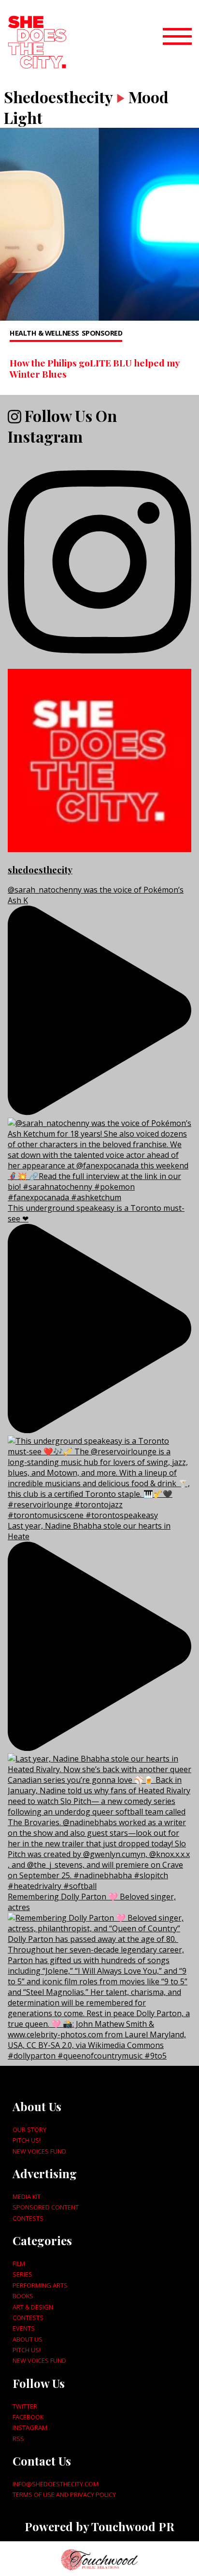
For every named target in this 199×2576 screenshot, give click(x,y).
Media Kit (27, 2196)
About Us (28, 2339)
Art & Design (33, 2307)
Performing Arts (40, 2285)
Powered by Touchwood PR (99, 2526)
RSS (18, 2439)
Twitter (25, 2406)
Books (23, 2296)
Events (24, 2328)
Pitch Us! (27, 2140)
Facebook (28, 2417)
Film (19, 2264)
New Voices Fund (39, 2151)
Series (22, 2274)
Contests (28, 2218)
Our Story (29, 2129)
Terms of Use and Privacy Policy (64, 2495)
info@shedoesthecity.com (56, 2484)
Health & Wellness (44, 333)
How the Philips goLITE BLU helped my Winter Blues (94, 368)
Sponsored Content (46, 2207)
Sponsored (102, 333)
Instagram (30, 2427)
